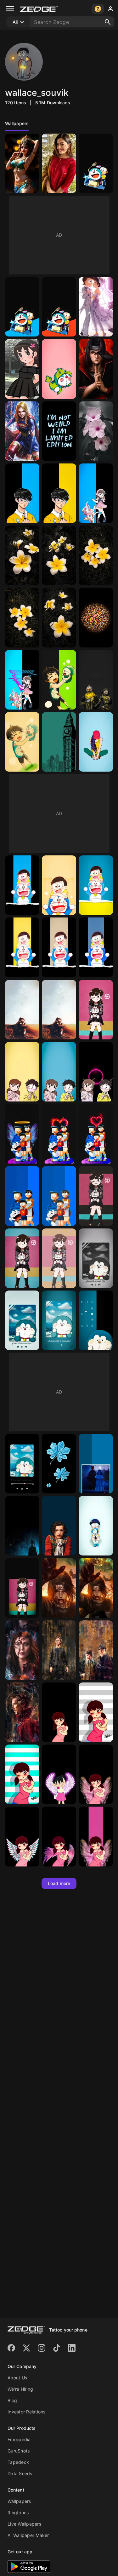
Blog (12, 2400)
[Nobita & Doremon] (22, 885)
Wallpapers (19, 2501)
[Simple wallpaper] (59, 742)
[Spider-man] (59, 1526)
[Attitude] (59, 431)
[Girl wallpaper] (96, 742)
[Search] (108, 22)
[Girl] (59, 163)
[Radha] (22, 163)
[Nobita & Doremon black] (96, 947)
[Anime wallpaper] (59, 1588)
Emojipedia (19, 2439)
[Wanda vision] (22, 1650)
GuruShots (19, 2451)
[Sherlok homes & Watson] (96, 1650)
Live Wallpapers (24, 2524)
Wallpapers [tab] (17, 123)
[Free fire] (96, 680)
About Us (17, 2378)
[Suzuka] (22, 369)
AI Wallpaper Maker (28, 2535)
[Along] (22, 1010)
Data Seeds (20, 2473)
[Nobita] (22, 493)
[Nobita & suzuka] (96, 307)
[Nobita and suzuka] (22, 1072)
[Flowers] (96, 431)
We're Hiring (20, 2389)
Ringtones (18, 2513)
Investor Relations (27, 2412)
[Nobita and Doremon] (59, 680)
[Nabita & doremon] (96, 163)
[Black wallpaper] (96, 369)
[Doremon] (59, 369)
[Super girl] (22, 431)
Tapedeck (18, 2462)
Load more (59, 1883)
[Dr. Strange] (59, 1650)
